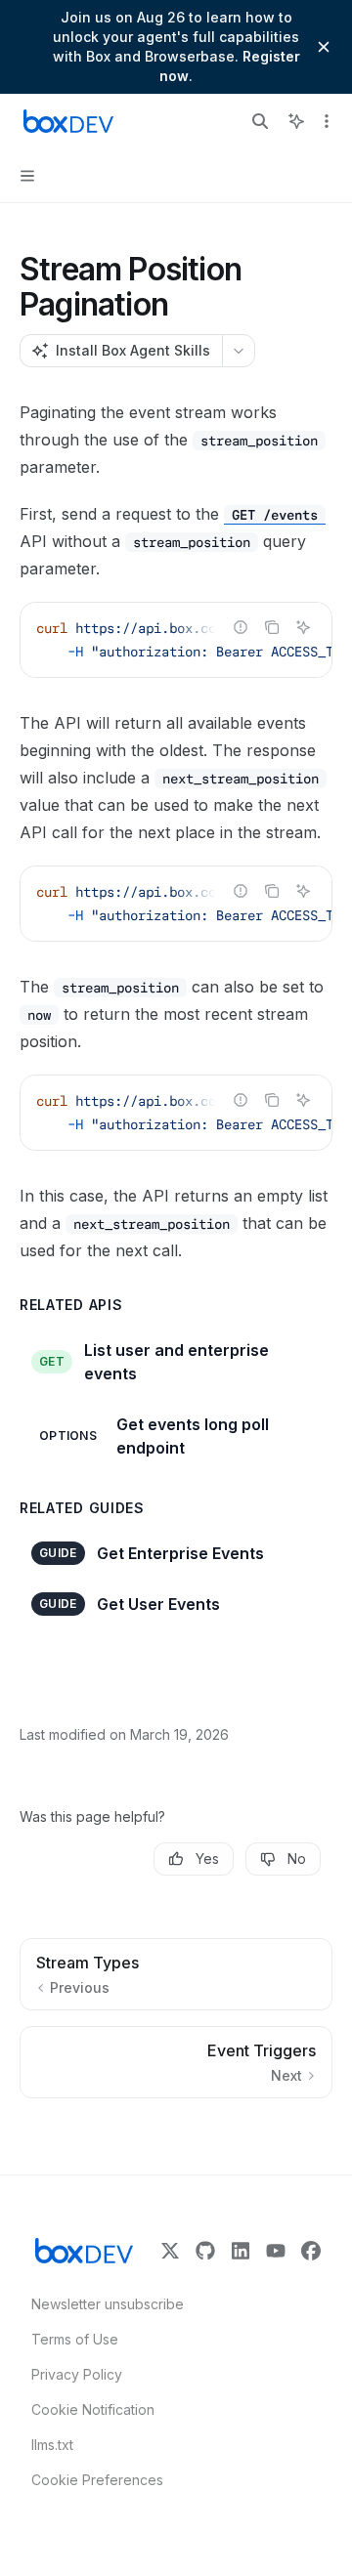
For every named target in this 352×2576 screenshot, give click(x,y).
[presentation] (176, 640)
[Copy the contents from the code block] (272, 627)
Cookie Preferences (97, 2480)
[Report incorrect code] (241, 627)
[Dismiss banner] (324, 47)
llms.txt (52, 2445)
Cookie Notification (93, 2409)
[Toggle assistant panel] (296, 121)
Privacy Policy (77, 2374)
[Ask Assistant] (303, 627)
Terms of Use (75, 2339)
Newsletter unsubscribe (102, 2304)
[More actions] (327, 121)
